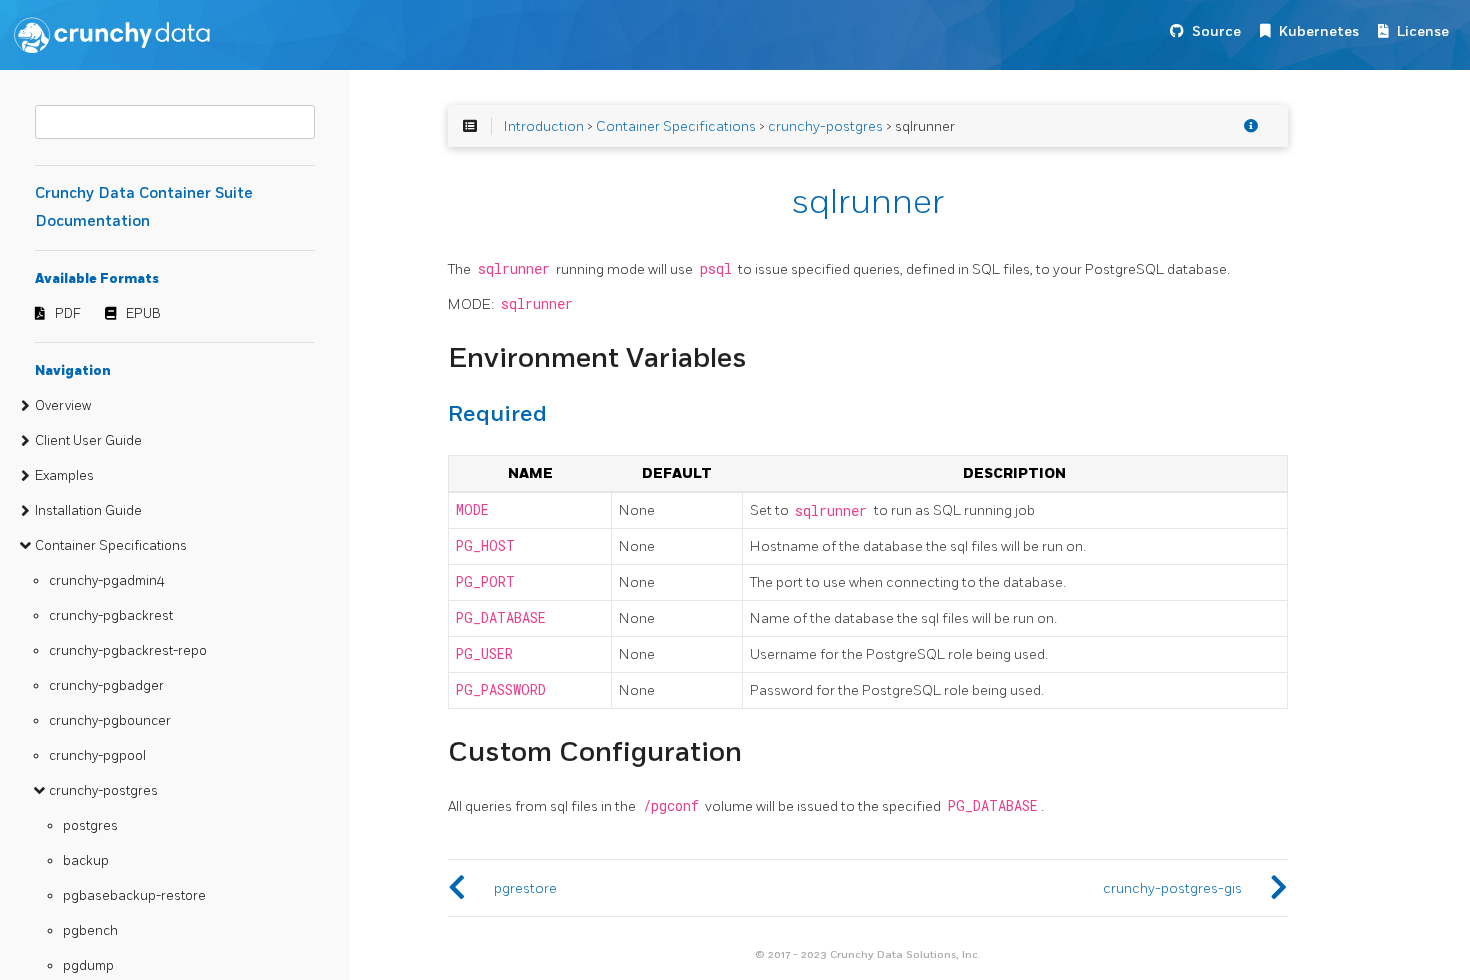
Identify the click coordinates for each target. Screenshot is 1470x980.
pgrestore (525, 888)
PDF (68, 314)
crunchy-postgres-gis (1172, 888)
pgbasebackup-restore (134, 896)
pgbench (90, 931)
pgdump (88, 966)
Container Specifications (111, 546)
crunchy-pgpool (97, 756)
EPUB (143, 314)
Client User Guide (88, 441)
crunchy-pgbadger (106, 686)
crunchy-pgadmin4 (107, 581)
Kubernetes (1319, 31)
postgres (90, 826)
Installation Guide (88, 511)
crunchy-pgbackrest (111, 616)
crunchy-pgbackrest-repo (128, 651)
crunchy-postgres (103, 791)
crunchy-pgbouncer (110, 721)
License (1423, 31)
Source (1216, 31)
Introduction (544, 126)
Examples (64, 476)
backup (86, 861)
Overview (63, 406)
